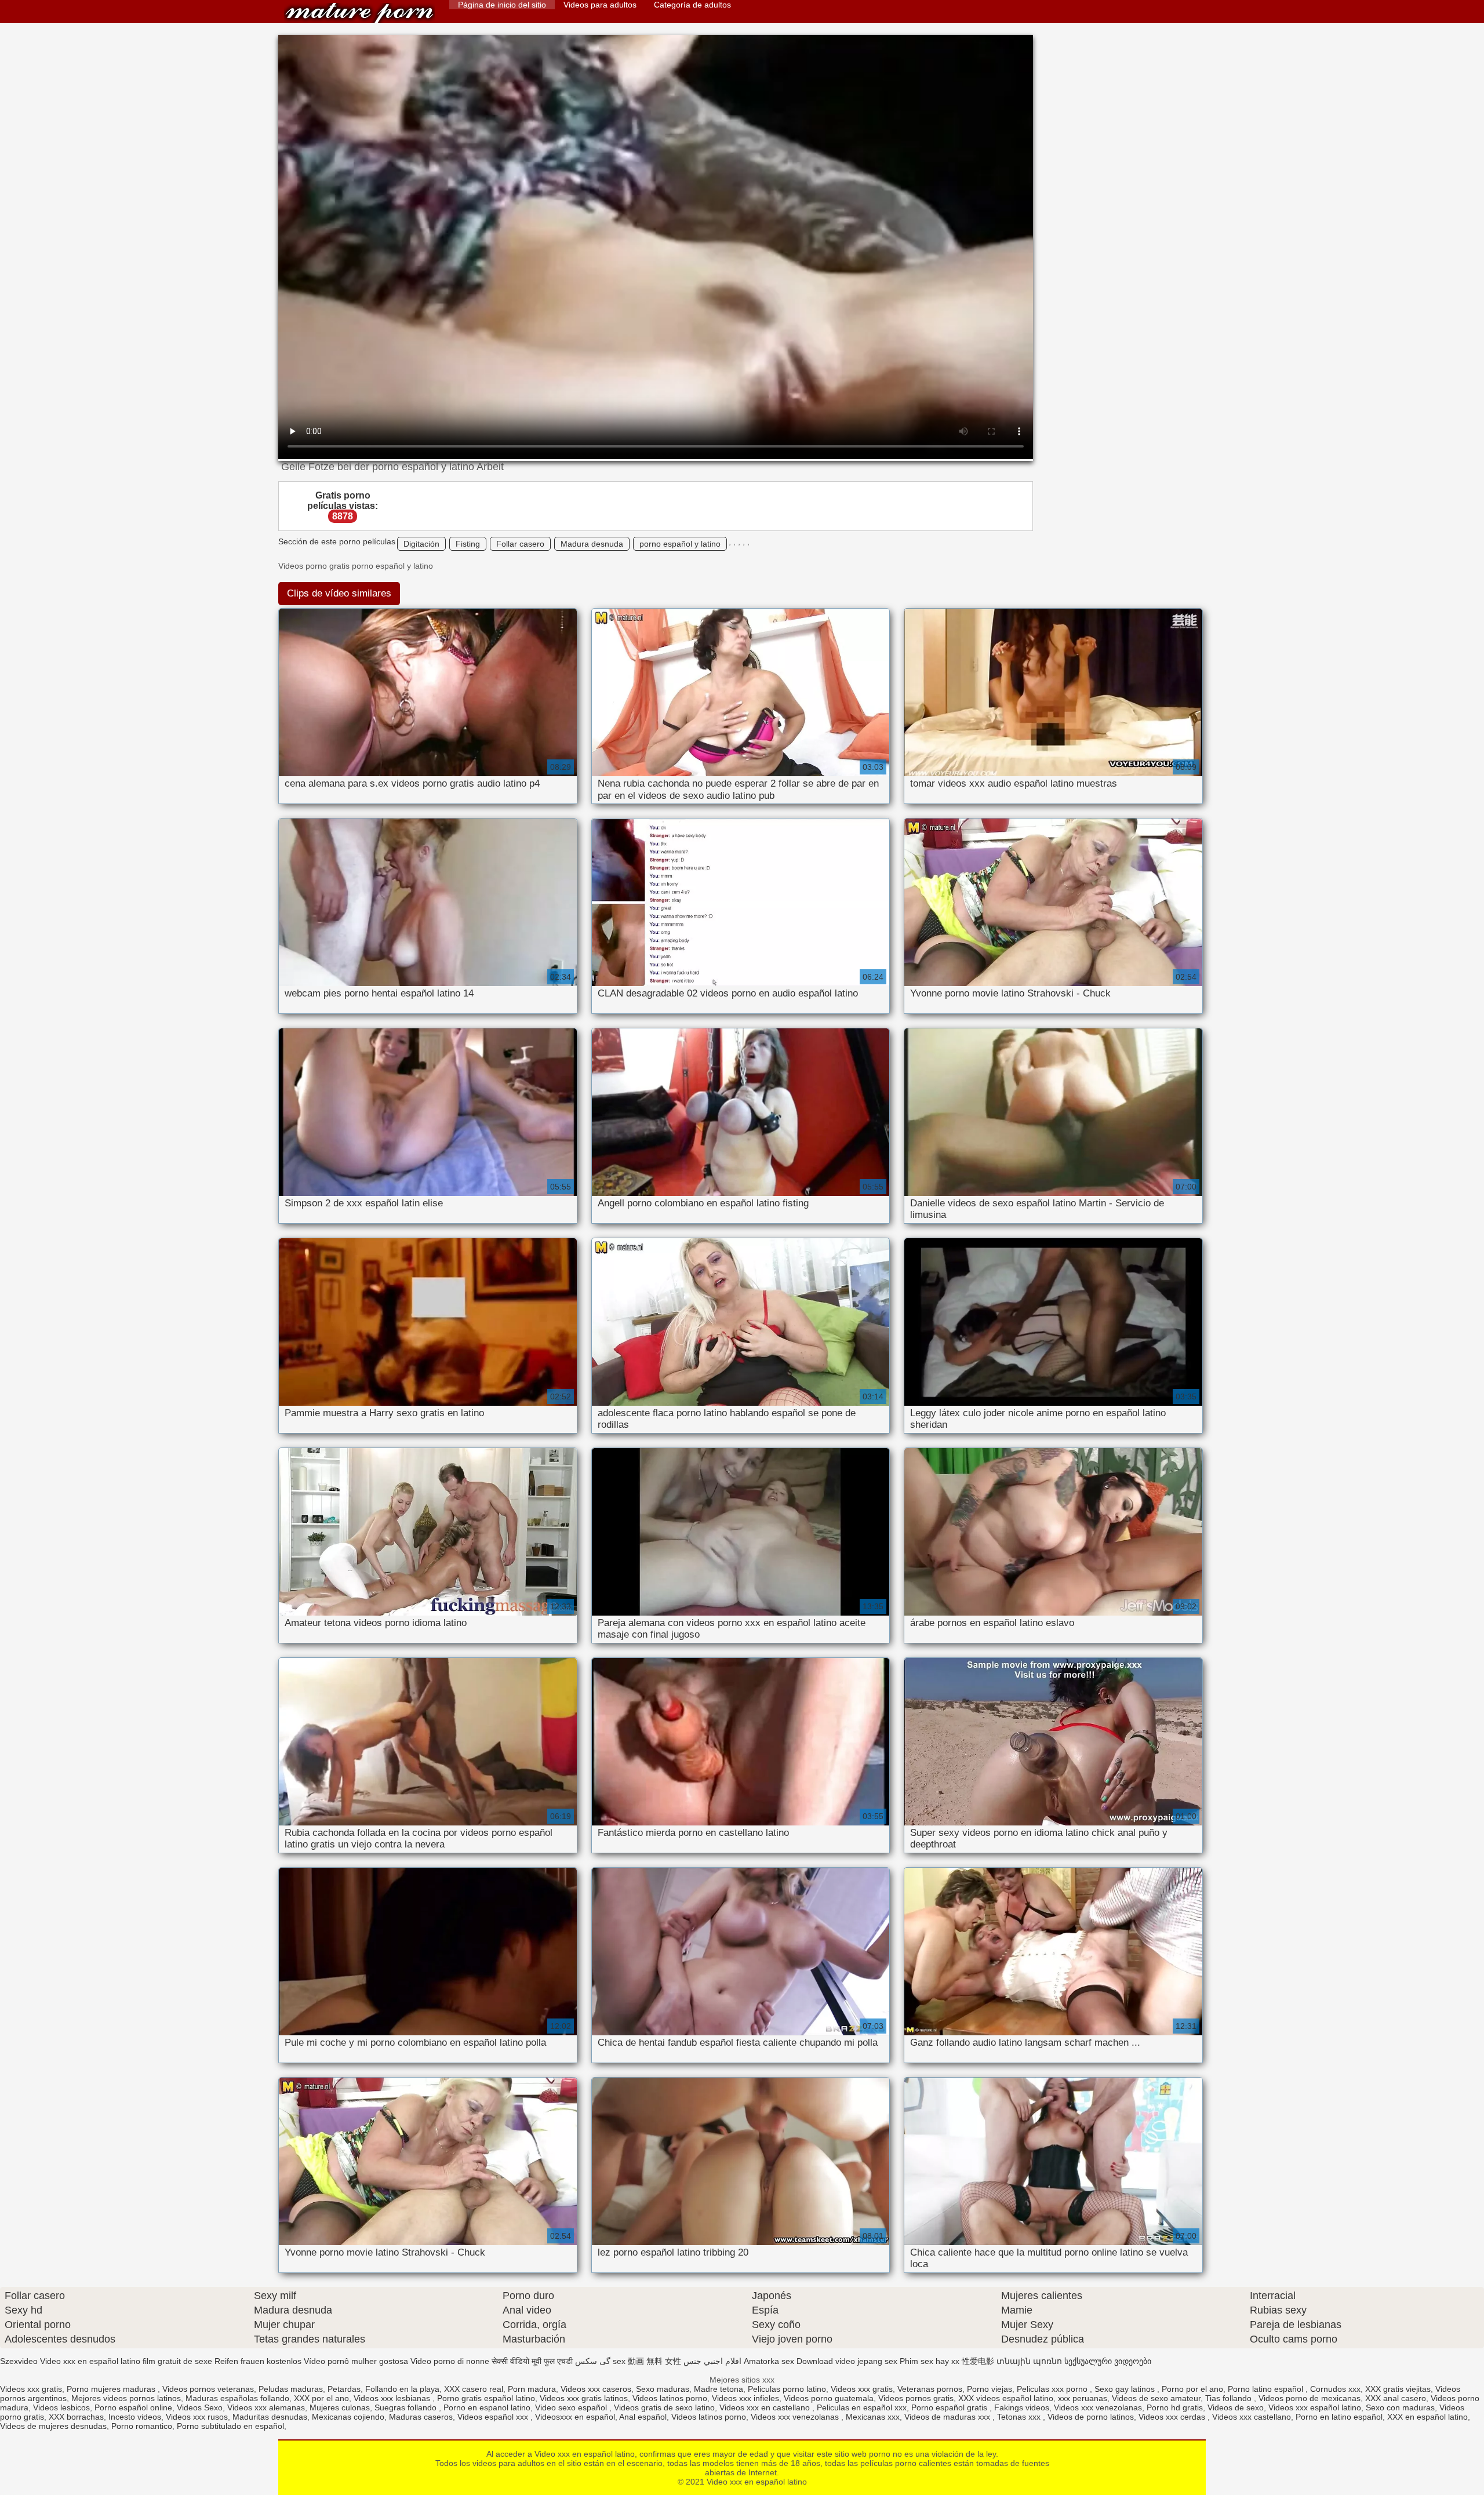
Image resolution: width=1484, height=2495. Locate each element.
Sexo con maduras (1400, 2407)
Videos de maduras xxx (948, 2417)
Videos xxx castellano (1252, 2417)
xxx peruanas (1083, 2398)
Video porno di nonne (450, 2361)
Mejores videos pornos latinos (126, 2398)
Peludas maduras (291, 2389)
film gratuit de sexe (177, 2361)
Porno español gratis (950, 2407)
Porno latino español (1267, 2389)
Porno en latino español (1339, 2417)
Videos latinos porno (670, 2398)
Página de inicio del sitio (502, 5)
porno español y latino (680, 544)
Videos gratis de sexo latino (664, 2407)
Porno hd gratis (1175, 2407)
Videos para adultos (600, 5)
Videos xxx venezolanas (1098, 2407)
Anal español (643, 2417)
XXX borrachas (76, 2417)
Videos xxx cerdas (1173, 2417)
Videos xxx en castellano (766, 2407)
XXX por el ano (321, 2398)
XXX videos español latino (1006, 2398)
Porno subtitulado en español (230, 2426)
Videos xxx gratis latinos (584, 2398)
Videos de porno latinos (1091, 2417)
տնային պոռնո (1029, 2361)
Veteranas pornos (930, 2389)
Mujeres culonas (340, 2407)
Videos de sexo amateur (1156, 2398)
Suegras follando (407, 2407)
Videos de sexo (1236, 2407)
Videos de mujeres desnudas (53, 2426)
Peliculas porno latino (787, 2389)
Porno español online (133, 2407)
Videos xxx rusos (197, 2417)
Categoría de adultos (692, 5)
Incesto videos (135, 2417)
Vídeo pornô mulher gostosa (356, 2361)
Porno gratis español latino (486, 2398)
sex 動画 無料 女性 (647, 2361)
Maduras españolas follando (237, 2398)
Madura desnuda (592, 544)
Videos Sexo (200, 2407)
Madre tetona (719, 2389)
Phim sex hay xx (930, 2361)
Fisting (468, 544)
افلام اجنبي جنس (712, 2361)
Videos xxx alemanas (266, 2407)
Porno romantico (142, 2426)
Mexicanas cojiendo (348, 2417)
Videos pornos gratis (916, 2398)
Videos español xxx (494, 2417)
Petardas (344, 2389)
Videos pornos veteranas (208, 2389)
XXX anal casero (1396, 2398)
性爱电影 (978, 2361)
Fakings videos (1022, 2407)
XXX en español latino (1427, 2417)
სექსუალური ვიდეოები (1108, 2361)
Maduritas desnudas (270, 2417)
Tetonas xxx (1020, 2417)
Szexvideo (19, 2361)
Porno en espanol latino (487, 2407)
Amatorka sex (769, 2361)
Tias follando (1230, 2398)
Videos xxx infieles (745, 2398)
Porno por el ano (1192, 2389)
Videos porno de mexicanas (1310, 2398)
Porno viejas (990, 2389)
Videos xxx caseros (596, 2389)
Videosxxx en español (575, 2417)
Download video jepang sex (847, 2361)
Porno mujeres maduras (112, 2389)
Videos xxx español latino (1315, 2407)
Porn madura (532, 2389)
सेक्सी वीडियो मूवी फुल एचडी (532, 2361)
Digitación (421, 544)
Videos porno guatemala (829, 2398)
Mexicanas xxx (873, 2417)
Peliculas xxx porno (1053, 2389)
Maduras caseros (421, 2417)
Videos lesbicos (61, 2407)
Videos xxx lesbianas (393, 2398)
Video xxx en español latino (359, 13)
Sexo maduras (663, 2389)
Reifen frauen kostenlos (258, 2361)
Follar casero (520, 544)
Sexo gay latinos (1126, 2389)
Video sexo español (572, 2407)
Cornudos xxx (1335, 2389)
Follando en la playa (402, 2389)
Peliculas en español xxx (862, 2407)
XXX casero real (474, 2389)
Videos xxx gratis (31, 2389)
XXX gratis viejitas (1398, 2389)
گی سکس (593, 2361)
